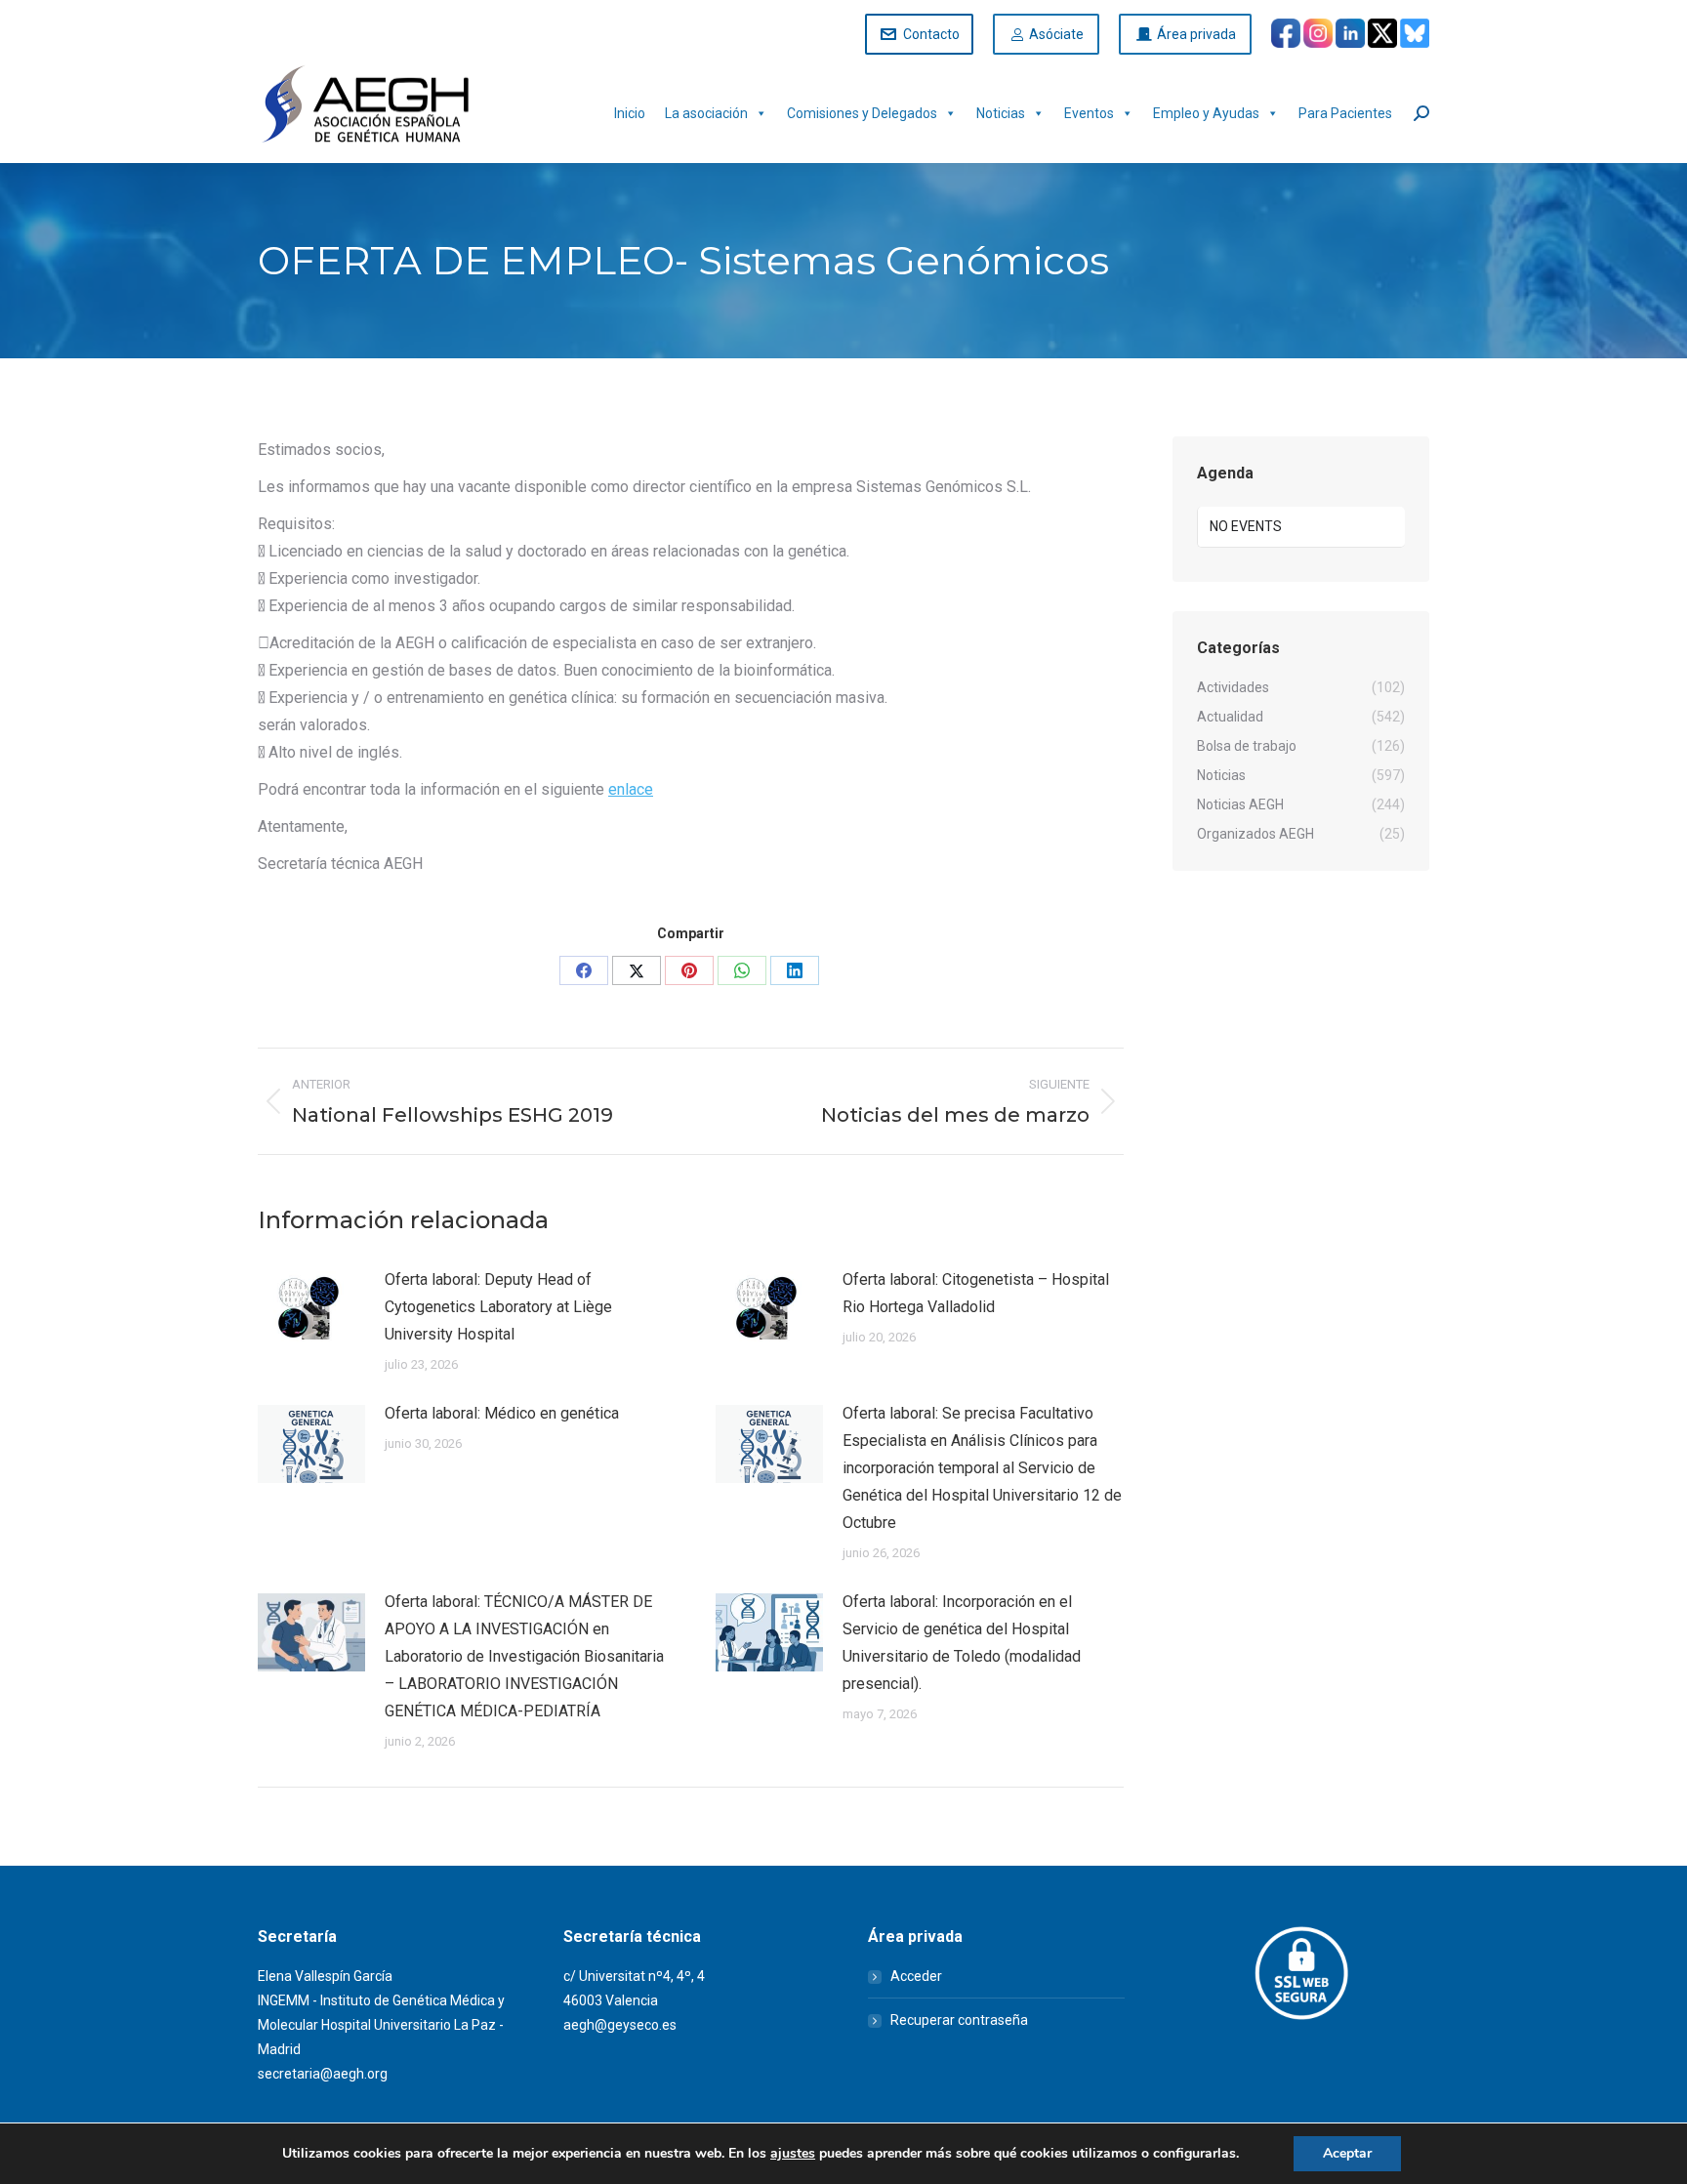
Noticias (1001, 113)
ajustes (793, 2154)
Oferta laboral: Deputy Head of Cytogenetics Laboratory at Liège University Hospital (498, 1307)
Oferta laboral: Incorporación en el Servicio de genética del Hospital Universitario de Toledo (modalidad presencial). (962, 1643)
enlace (631, 789)
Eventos (1089, 113)
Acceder (916, 1976)
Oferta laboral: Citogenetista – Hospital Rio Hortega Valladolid (976, 1293)
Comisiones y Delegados (862, 113)
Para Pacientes (1345, 113)
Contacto (931, 34)
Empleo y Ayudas (1206, 113)
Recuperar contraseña (959, 2020)
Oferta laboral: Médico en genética (502, 1413)
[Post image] (311, 1310)
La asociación (706, 113)
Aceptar (1347, 2153)
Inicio (630, 113)
